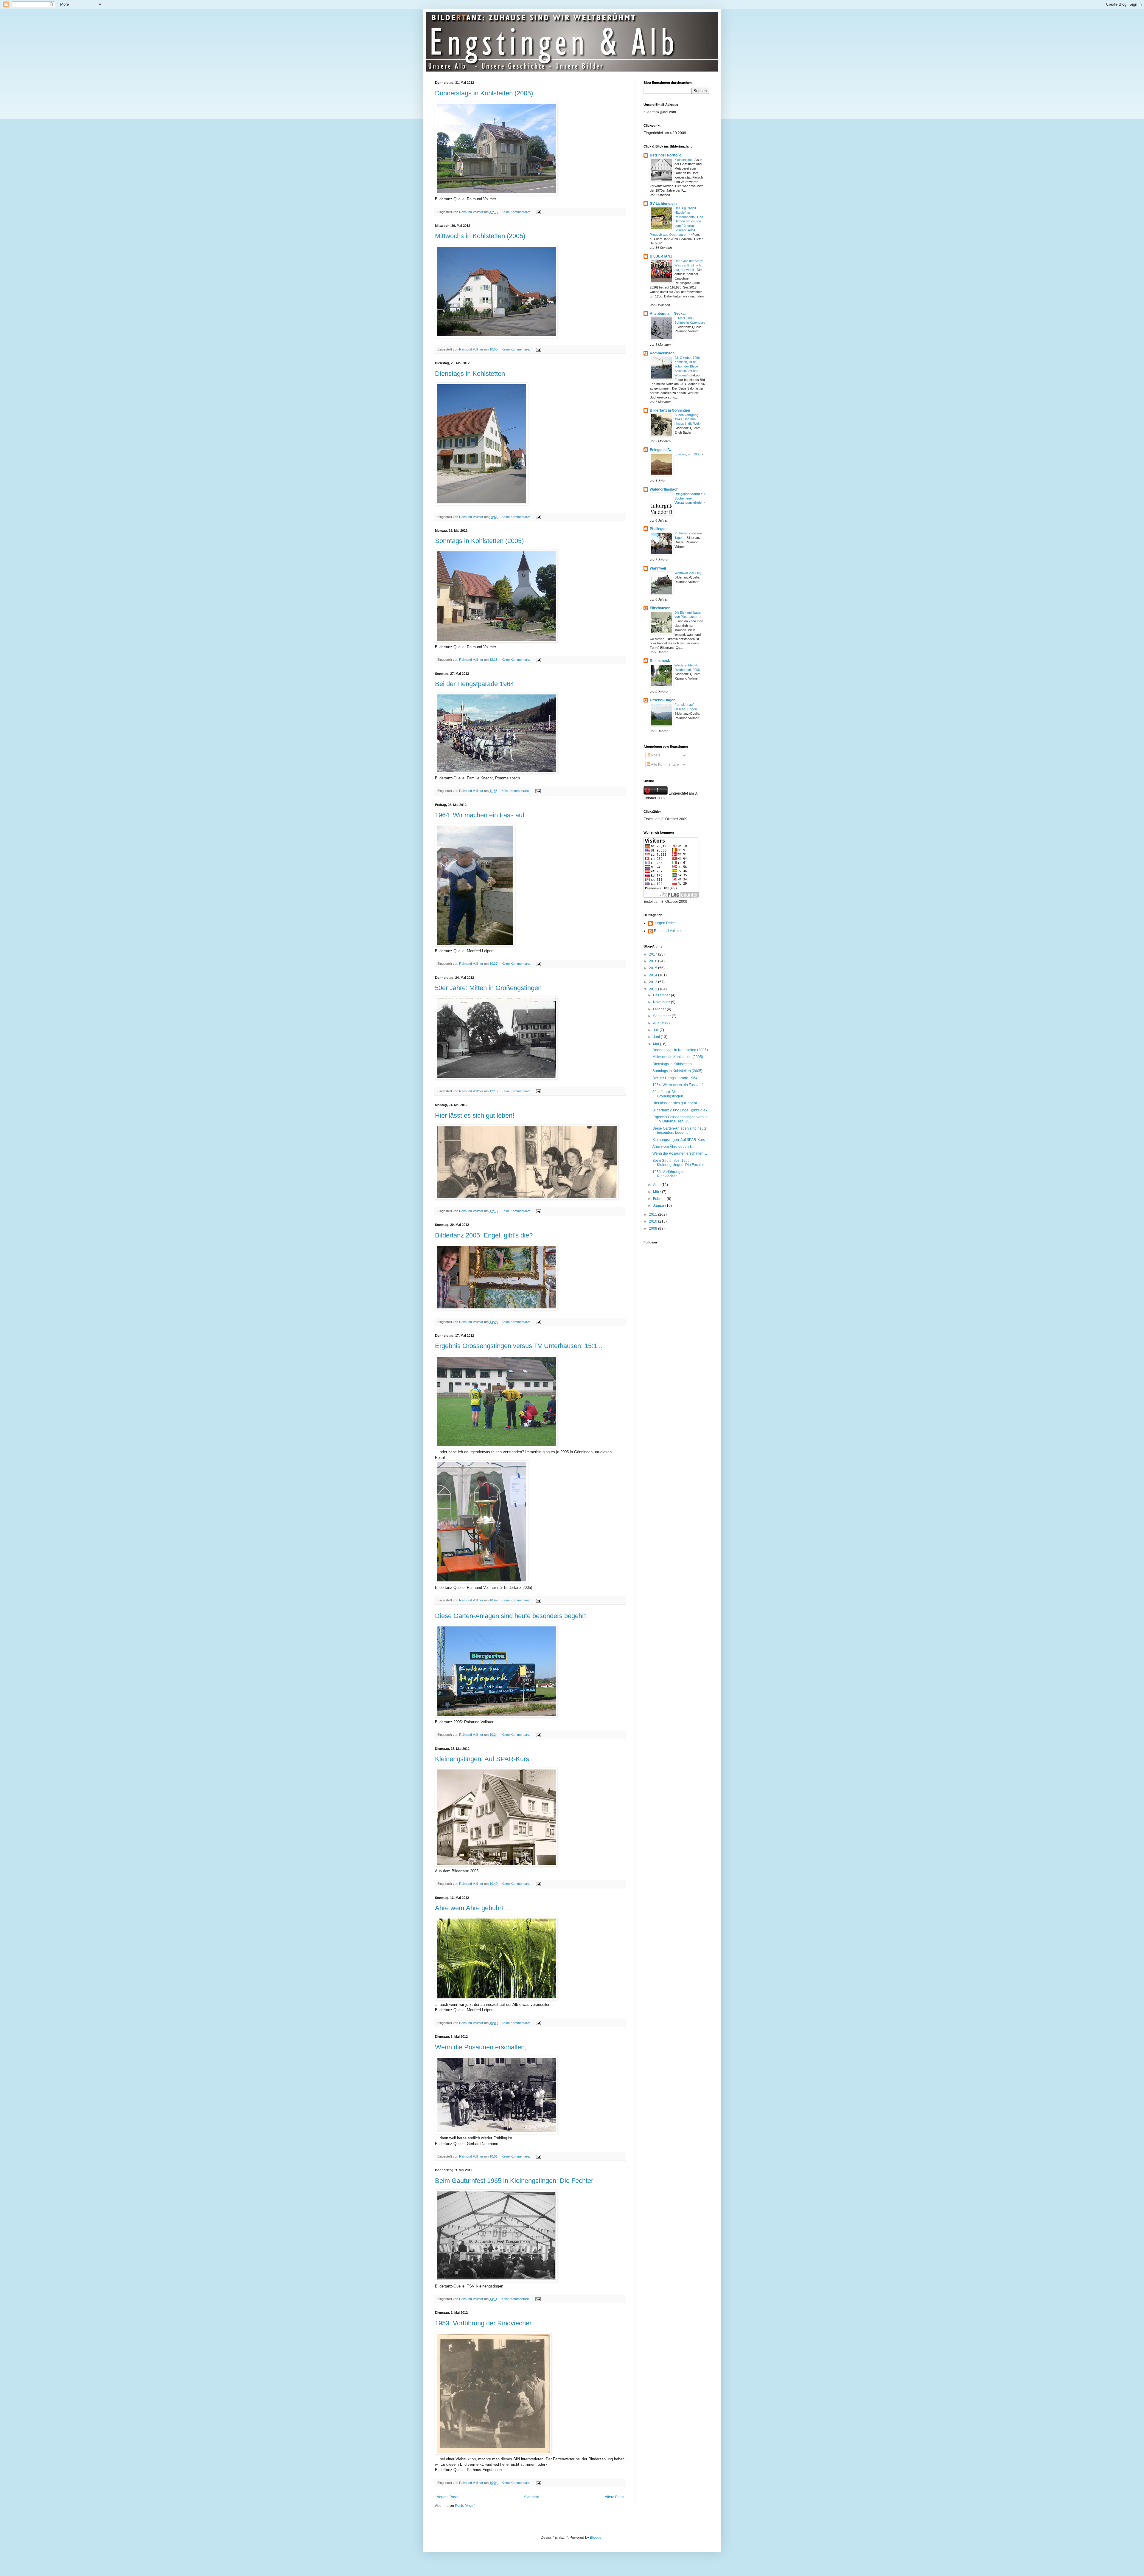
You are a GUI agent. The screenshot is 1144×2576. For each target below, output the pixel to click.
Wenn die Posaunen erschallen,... (483, 2047)
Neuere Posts (447, 2497)
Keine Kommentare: (516, 212)
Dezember (662, 995)
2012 (653, 989)
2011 (653, 1215)
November (662, 1002)
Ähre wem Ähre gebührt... (472, 1908)
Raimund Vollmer (668, 931)
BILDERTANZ (661, 256)
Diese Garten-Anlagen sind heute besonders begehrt (510, 1616)
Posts (655, 755)
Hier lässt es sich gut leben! (475, 1115)
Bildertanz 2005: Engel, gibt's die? (484, 1235)
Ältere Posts (614, 2497)
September (662, 1016)
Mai (656, 1044)
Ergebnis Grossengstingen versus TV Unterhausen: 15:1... (519, 1346)
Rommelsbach (662, 353)
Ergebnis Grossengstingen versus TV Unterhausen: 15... (680, 1119)
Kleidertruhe (684, 160)
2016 (653, 961)
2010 (653, 1221)
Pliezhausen (660, 608)
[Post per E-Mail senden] (538, 212)
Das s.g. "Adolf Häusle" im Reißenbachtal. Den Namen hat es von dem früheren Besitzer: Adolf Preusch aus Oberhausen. (676, 221)
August (659, 1023)
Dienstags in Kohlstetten (470, 374)
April (657, 1185)
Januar (659, 1206)
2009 (653, 1229)
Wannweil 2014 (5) (688, 573)
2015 (653, 968)
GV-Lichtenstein (663, 204)
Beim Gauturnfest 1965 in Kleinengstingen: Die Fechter (514, 2181)
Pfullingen (658, 529)
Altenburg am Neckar (668, 314)
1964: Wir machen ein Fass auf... (482, 815)
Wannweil (658, 568)
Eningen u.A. (660, 450)
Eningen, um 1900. (688, 454)
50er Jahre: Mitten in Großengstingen (488, 988)
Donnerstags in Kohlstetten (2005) (484, 93)
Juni (657, 1037)
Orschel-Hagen (663, 700)
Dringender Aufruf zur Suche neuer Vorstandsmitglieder (690, 498)
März (658, 1192)
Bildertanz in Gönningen (670, 410)
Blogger (596, 2538)
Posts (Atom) (465, 2506)
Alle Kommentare (665, 764)
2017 (653, 954)
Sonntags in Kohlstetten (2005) (479, 541)
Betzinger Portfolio (666, 155)
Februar (660, 1199)
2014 (653, 975)
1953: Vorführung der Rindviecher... (486, 2323)
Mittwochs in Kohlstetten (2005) (480, 236)
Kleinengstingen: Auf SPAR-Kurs (482, 1759)
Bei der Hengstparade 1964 (474, 684)
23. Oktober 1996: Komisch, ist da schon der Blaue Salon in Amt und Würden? (688, 366)
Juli (656, 1030)
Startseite (532, 2497)
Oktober (660, 1009)
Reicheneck (660, 661)
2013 (653, 982)
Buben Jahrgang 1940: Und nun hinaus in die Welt (687, 419)
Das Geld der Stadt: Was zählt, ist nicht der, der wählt (689, 265)
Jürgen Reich (665, 923)
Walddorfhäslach (664, 489)
